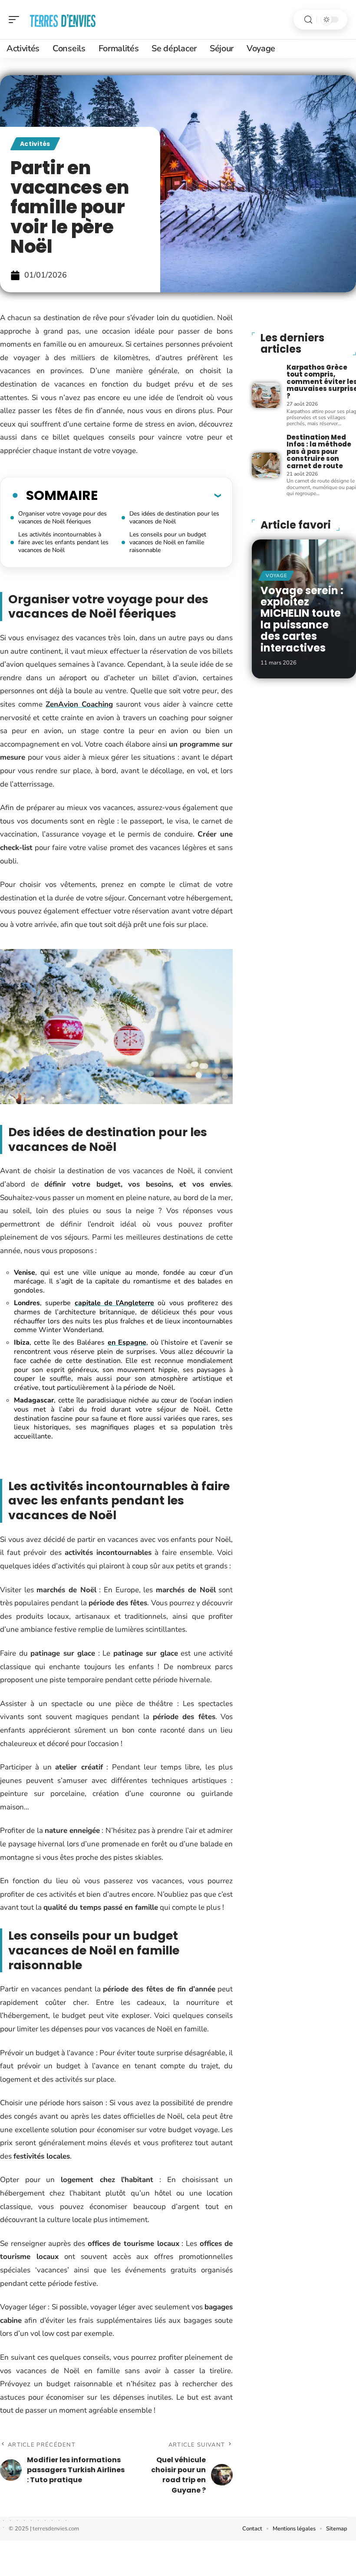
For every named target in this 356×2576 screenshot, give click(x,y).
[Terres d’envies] (63, 20)
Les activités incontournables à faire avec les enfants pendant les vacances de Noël (63, 542)
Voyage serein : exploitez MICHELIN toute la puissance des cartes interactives (302, 619)
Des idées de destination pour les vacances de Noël (174, 518)
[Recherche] (308, 20)
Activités (35, 144)
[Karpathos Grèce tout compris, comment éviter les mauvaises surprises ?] (266, 395)
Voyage (276, 576)
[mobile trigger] (16, 20)
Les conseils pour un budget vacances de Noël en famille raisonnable (168, 542)
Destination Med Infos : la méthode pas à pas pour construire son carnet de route (319, 451)
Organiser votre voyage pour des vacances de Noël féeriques (63, 518)
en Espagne (127, 1343)
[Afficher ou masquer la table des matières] (159, 495)
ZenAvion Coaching (79, 704)
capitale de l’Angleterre (115, 1303)
